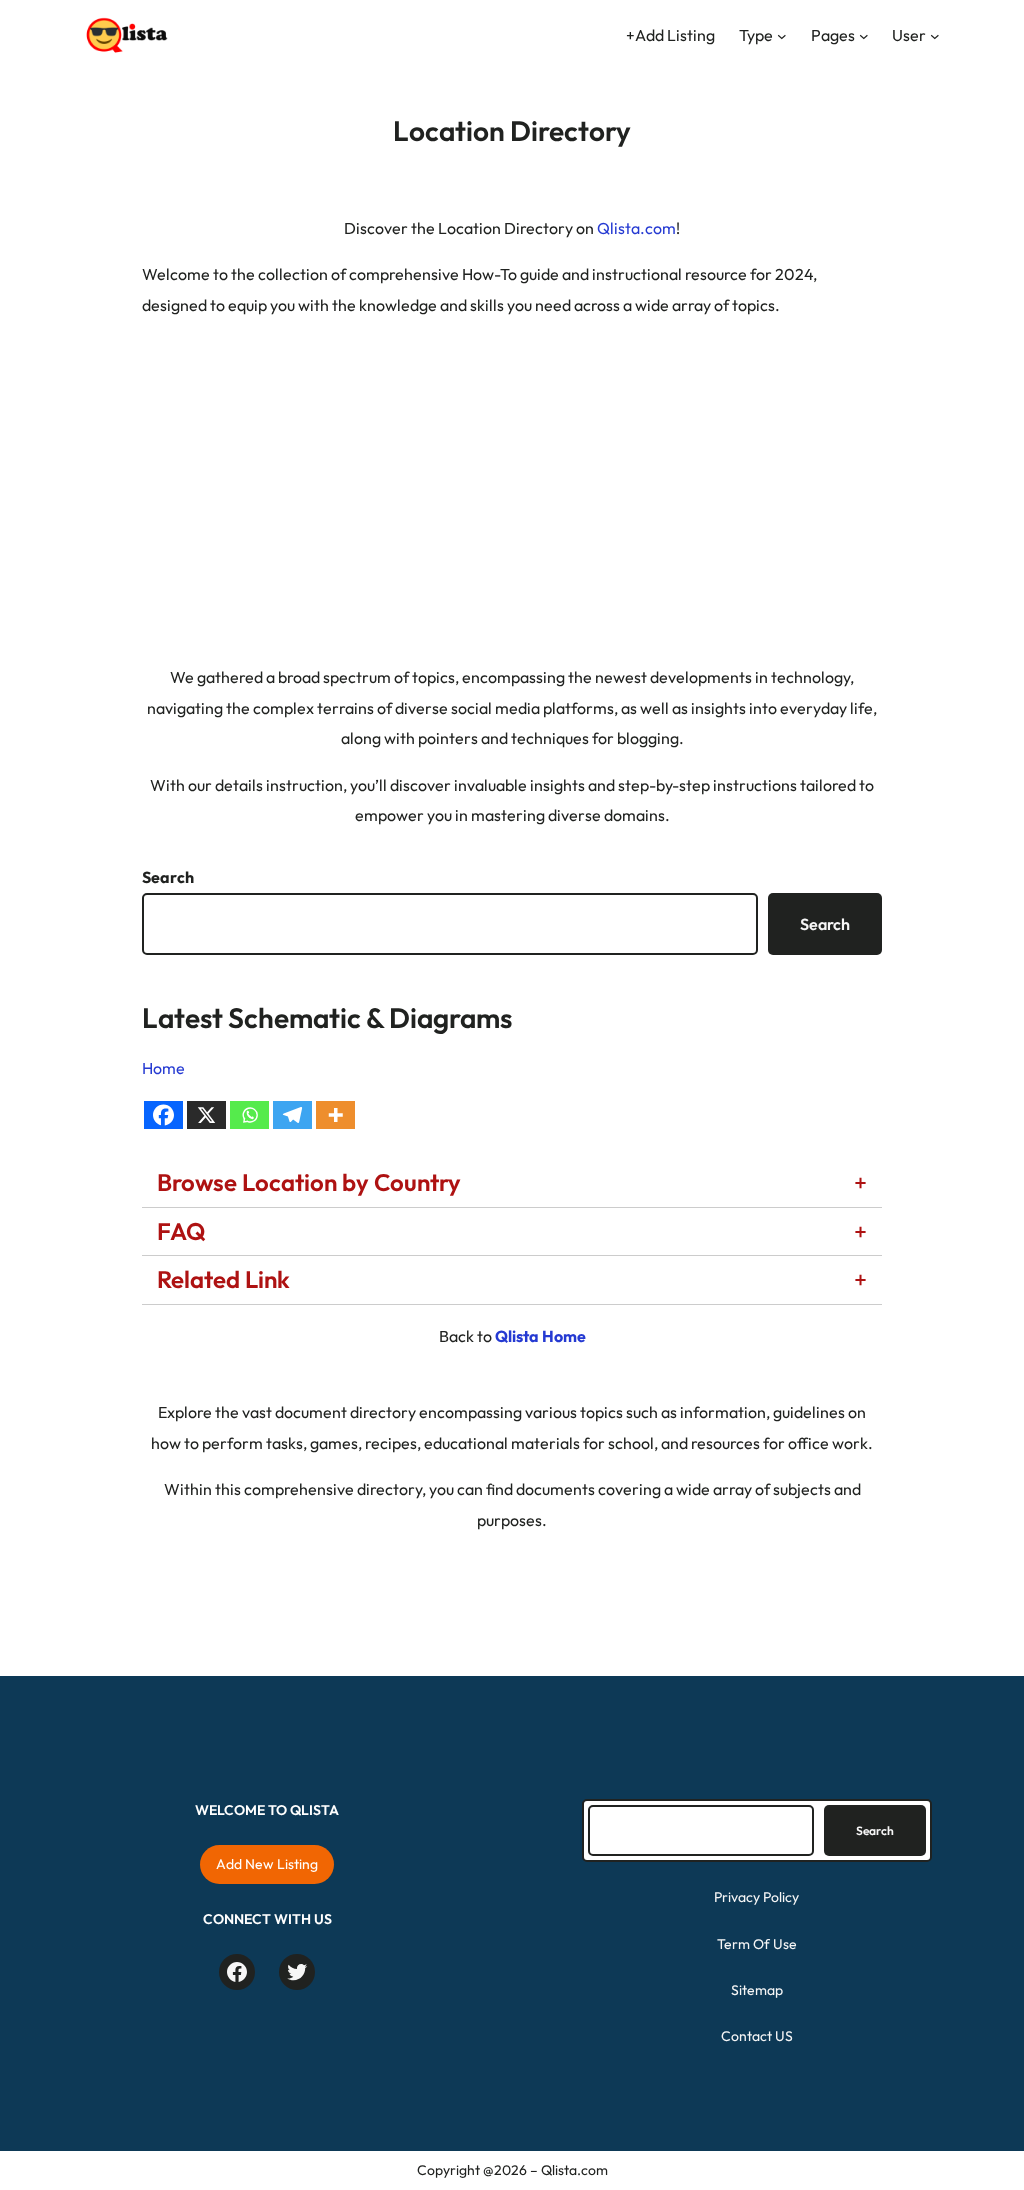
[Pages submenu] (864, 36)
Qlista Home (540, 1336)
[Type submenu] (782, 36)
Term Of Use (757, 1944)
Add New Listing (267, 1864)
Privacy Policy (756, 1897)
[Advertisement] (512, 476)
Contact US (757, 2036)
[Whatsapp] (249, 1115)
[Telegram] (292, 1115)
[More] (335, 1115)
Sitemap (757, 1990)
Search (168, 877)
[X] (206, 1115)
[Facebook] (163, 1115)
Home (163, 1068)
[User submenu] (935, 36)
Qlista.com (636, 228)
